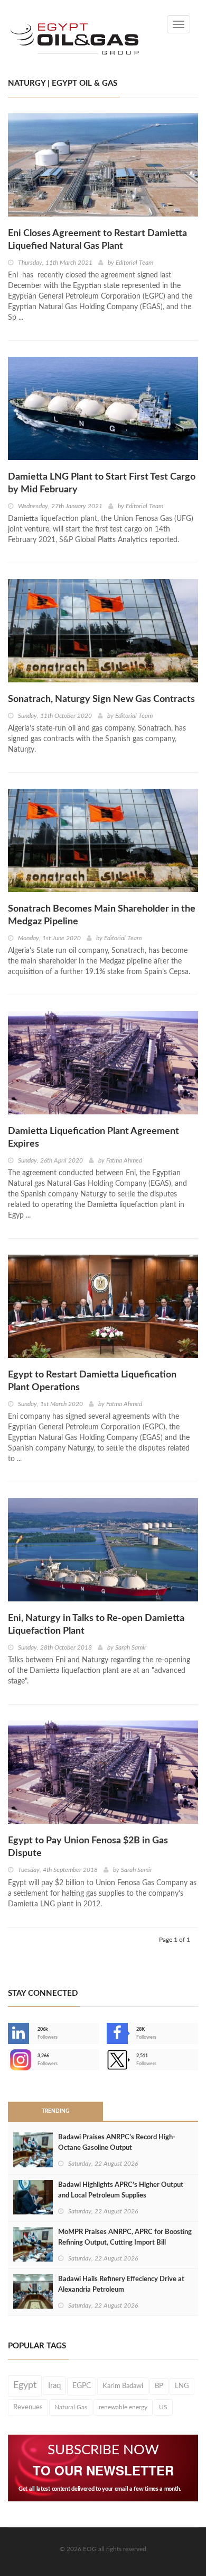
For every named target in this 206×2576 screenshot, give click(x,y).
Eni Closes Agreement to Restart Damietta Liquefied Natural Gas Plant (97, 240)
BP (159, 2386)
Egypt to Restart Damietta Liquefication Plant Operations (92, 1381)
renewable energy (123, 2407)
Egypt (25, 2385)
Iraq (54, 2386)
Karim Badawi (123, 2386)
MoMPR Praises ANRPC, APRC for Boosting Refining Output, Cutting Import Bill (125, 2237)
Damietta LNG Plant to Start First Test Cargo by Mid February (102, 483)
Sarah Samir (131, 1647)
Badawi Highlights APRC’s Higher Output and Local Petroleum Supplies (121, 2190)
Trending (55, 2111)
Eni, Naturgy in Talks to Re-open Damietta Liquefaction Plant (96, 1625)
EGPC (82, 2386)
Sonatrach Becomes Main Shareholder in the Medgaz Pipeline (102, 915)
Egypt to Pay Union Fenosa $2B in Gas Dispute (88, 1847)
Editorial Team (134, 263)
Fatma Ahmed (124, 1160)
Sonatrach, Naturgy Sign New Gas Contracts (101, 699)
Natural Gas (71, 2407)
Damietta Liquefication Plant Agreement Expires (93, 1138)
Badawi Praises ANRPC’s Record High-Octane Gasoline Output (117, 2143)
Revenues (28, 2407)
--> (9, 2060)
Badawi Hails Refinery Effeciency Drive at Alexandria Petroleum (121, 2285)
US (163, 2407)
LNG (182, 2386)
